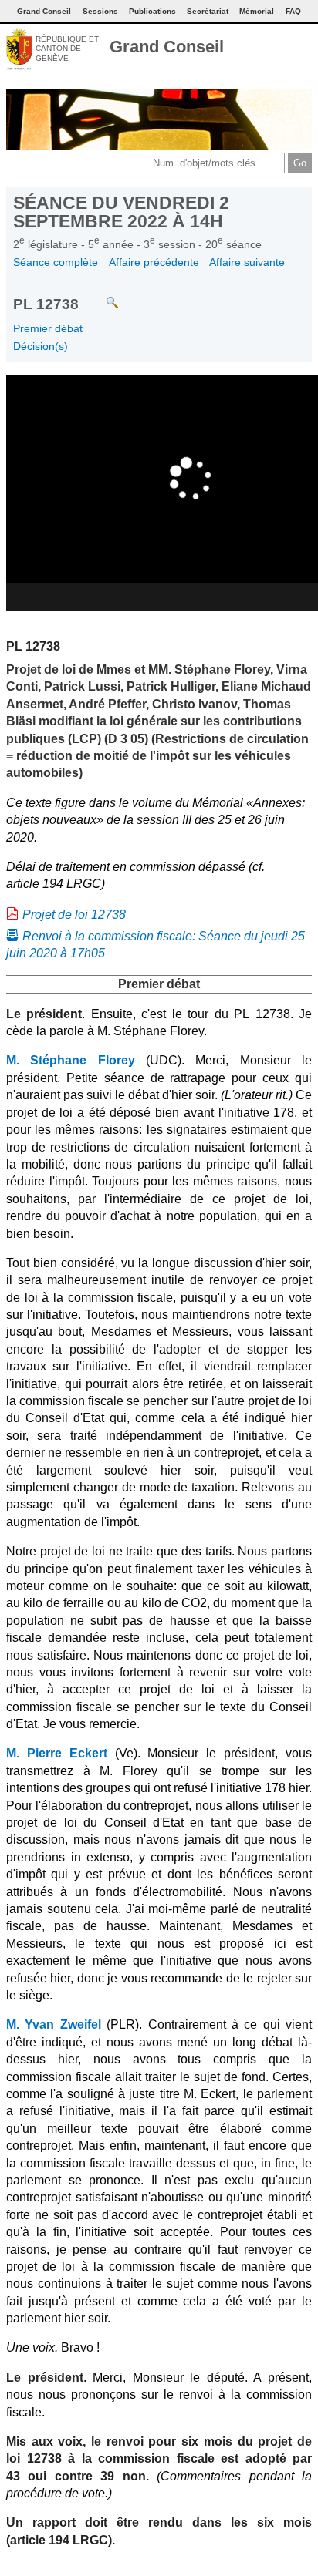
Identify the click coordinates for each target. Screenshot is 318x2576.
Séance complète (56, 262)
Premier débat (48, 328)
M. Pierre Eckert (57, 1753)
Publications (152, 11)
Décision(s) (41, 346)
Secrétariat (208, 11)
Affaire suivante (247, 262)
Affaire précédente (154, 262)
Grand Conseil (167, 47)
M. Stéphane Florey (71, 1060)
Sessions (100, 11)
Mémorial (257, 11)
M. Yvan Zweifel (54, 2024)
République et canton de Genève (67, 49)
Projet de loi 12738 (74, 915)
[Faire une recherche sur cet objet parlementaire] (101, 296)
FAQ (293, 11)
